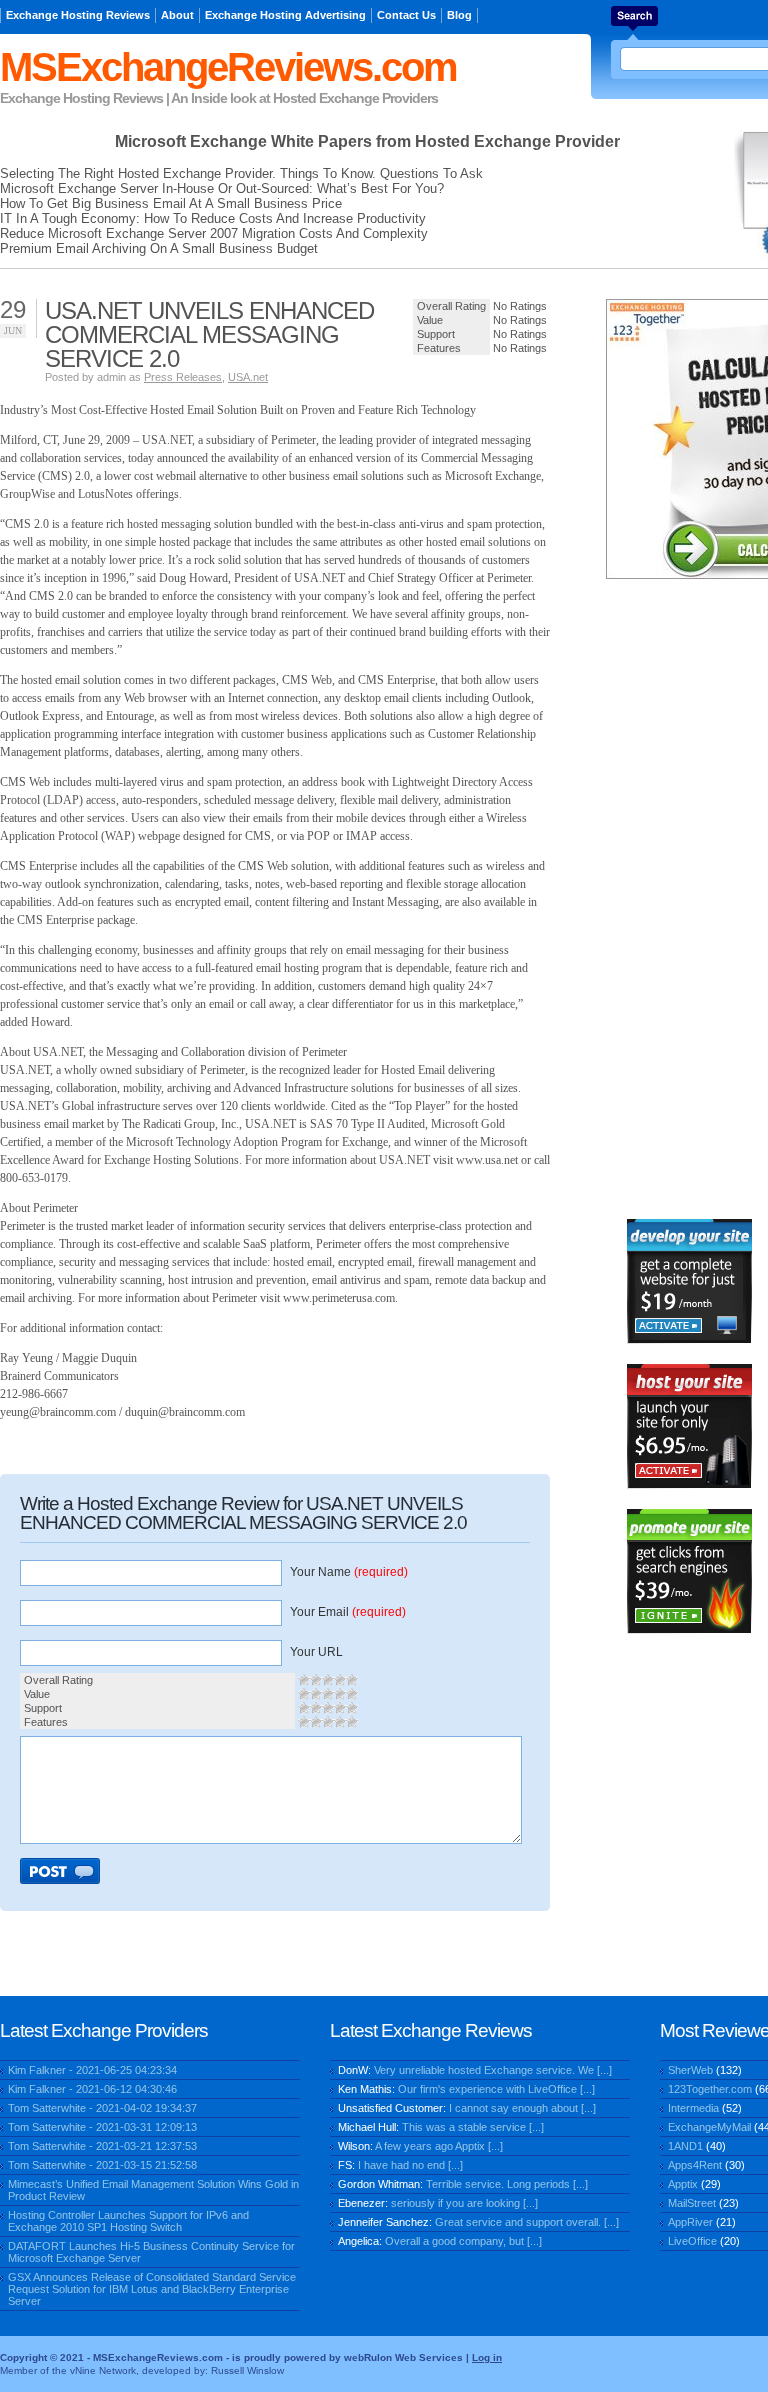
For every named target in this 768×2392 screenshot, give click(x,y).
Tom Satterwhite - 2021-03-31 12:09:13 (102, 2127)
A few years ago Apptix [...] (439, 2146)
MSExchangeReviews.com (228, 67)
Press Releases (183, 377)
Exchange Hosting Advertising (285, 15)
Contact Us (406, 15)
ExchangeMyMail (709, 2127)
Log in (487, 2357)
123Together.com (710, 2089)
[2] (316, 1680)
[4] (340, 1680)
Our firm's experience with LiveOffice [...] (496, 2089)
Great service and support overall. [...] (527, 2222)
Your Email (348, 1612)
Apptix (683, 2184)
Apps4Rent (695, 2165)
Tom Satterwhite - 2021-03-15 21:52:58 (102, 2165)
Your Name (349, 1572)
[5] (352, 1680)
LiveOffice (692, 2241)
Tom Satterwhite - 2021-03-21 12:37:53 (102, 2146)
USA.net (248, 377)
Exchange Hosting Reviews (78, 15)
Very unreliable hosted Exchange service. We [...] (493, 2070)
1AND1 (685, 2146)
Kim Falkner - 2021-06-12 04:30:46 (92, 2089)
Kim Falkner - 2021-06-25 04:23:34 (92, 2070)
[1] (304, 1680)
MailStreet (692, 2203)
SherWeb (690, 2070)
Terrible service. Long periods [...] (507, 2184)
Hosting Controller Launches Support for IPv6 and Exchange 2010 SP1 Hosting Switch (128, 2221)
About (177, 15)
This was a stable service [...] (473, 2127)
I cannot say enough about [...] (522, 2108)
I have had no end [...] (410, 2165)
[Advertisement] (689, 899)
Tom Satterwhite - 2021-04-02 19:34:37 (102, 2108)
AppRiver (690, 2222)
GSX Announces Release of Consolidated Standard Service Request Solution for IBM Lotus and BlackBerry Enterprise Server (152, 2289)
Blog (459, 15)
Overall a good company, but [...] (463, 2241)
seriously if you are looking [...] (464, 2203)
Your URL (316, 1652)
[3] (328, 1680)
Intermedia (693, 2108)
